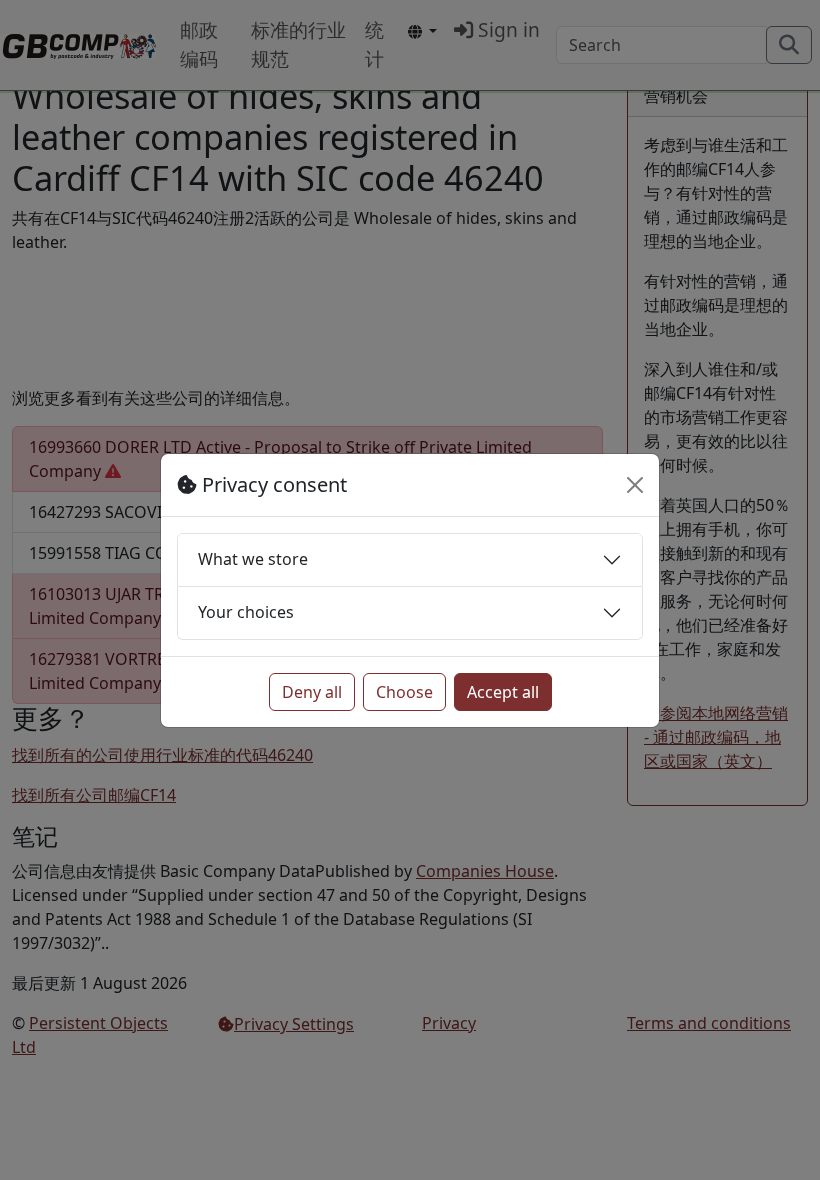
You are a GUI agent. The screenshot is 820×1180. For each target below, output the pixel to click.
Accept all (503, 692)
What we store (253, 559)
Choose (404, 692)
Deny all (312, 692)
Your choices (246, 612)
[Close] (635, 485)
